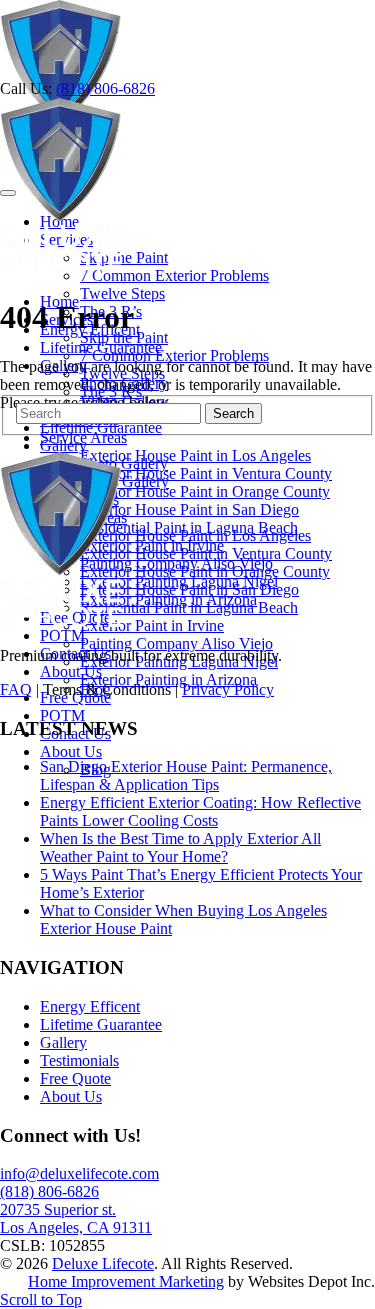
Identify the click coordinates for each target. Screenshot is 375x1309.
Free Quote (75, 1078)
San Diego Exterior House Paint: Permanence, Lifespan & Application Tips (186, 775)
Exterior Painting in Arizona (168, 679)
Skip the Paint (124, 257)
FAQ (16, 689)
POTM (62, 715)
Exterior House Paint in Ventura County (206, 473)
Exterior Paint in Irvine (152, 625)
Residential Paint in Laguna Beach (189, 607)
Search (233, 413)
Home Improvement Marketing (126, 1281)
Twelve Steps (122, 293)
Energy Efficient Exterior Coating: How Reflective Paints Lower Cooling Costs (200, 811)
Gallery (63, 445)
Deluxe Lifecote (103, 1263)
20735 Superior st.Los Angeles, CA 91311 (76, 1218)
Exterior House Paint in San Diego (189, 509)
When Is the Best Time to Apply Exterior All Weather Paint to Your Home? (180, 847)
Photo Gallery (124, 463)
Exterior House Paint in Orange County (205, 491)
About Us (71, 671)
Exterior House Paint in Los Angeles (195, 455)
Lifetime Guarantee (101, 427)
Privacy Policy (228, 689)
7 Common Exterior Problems (174, 275)
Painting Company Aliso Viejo (176, 643)
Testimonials (79, 1060)
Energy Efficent (90, 1006)
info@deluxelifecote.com (79, 1173)
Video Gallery (124, 481)
